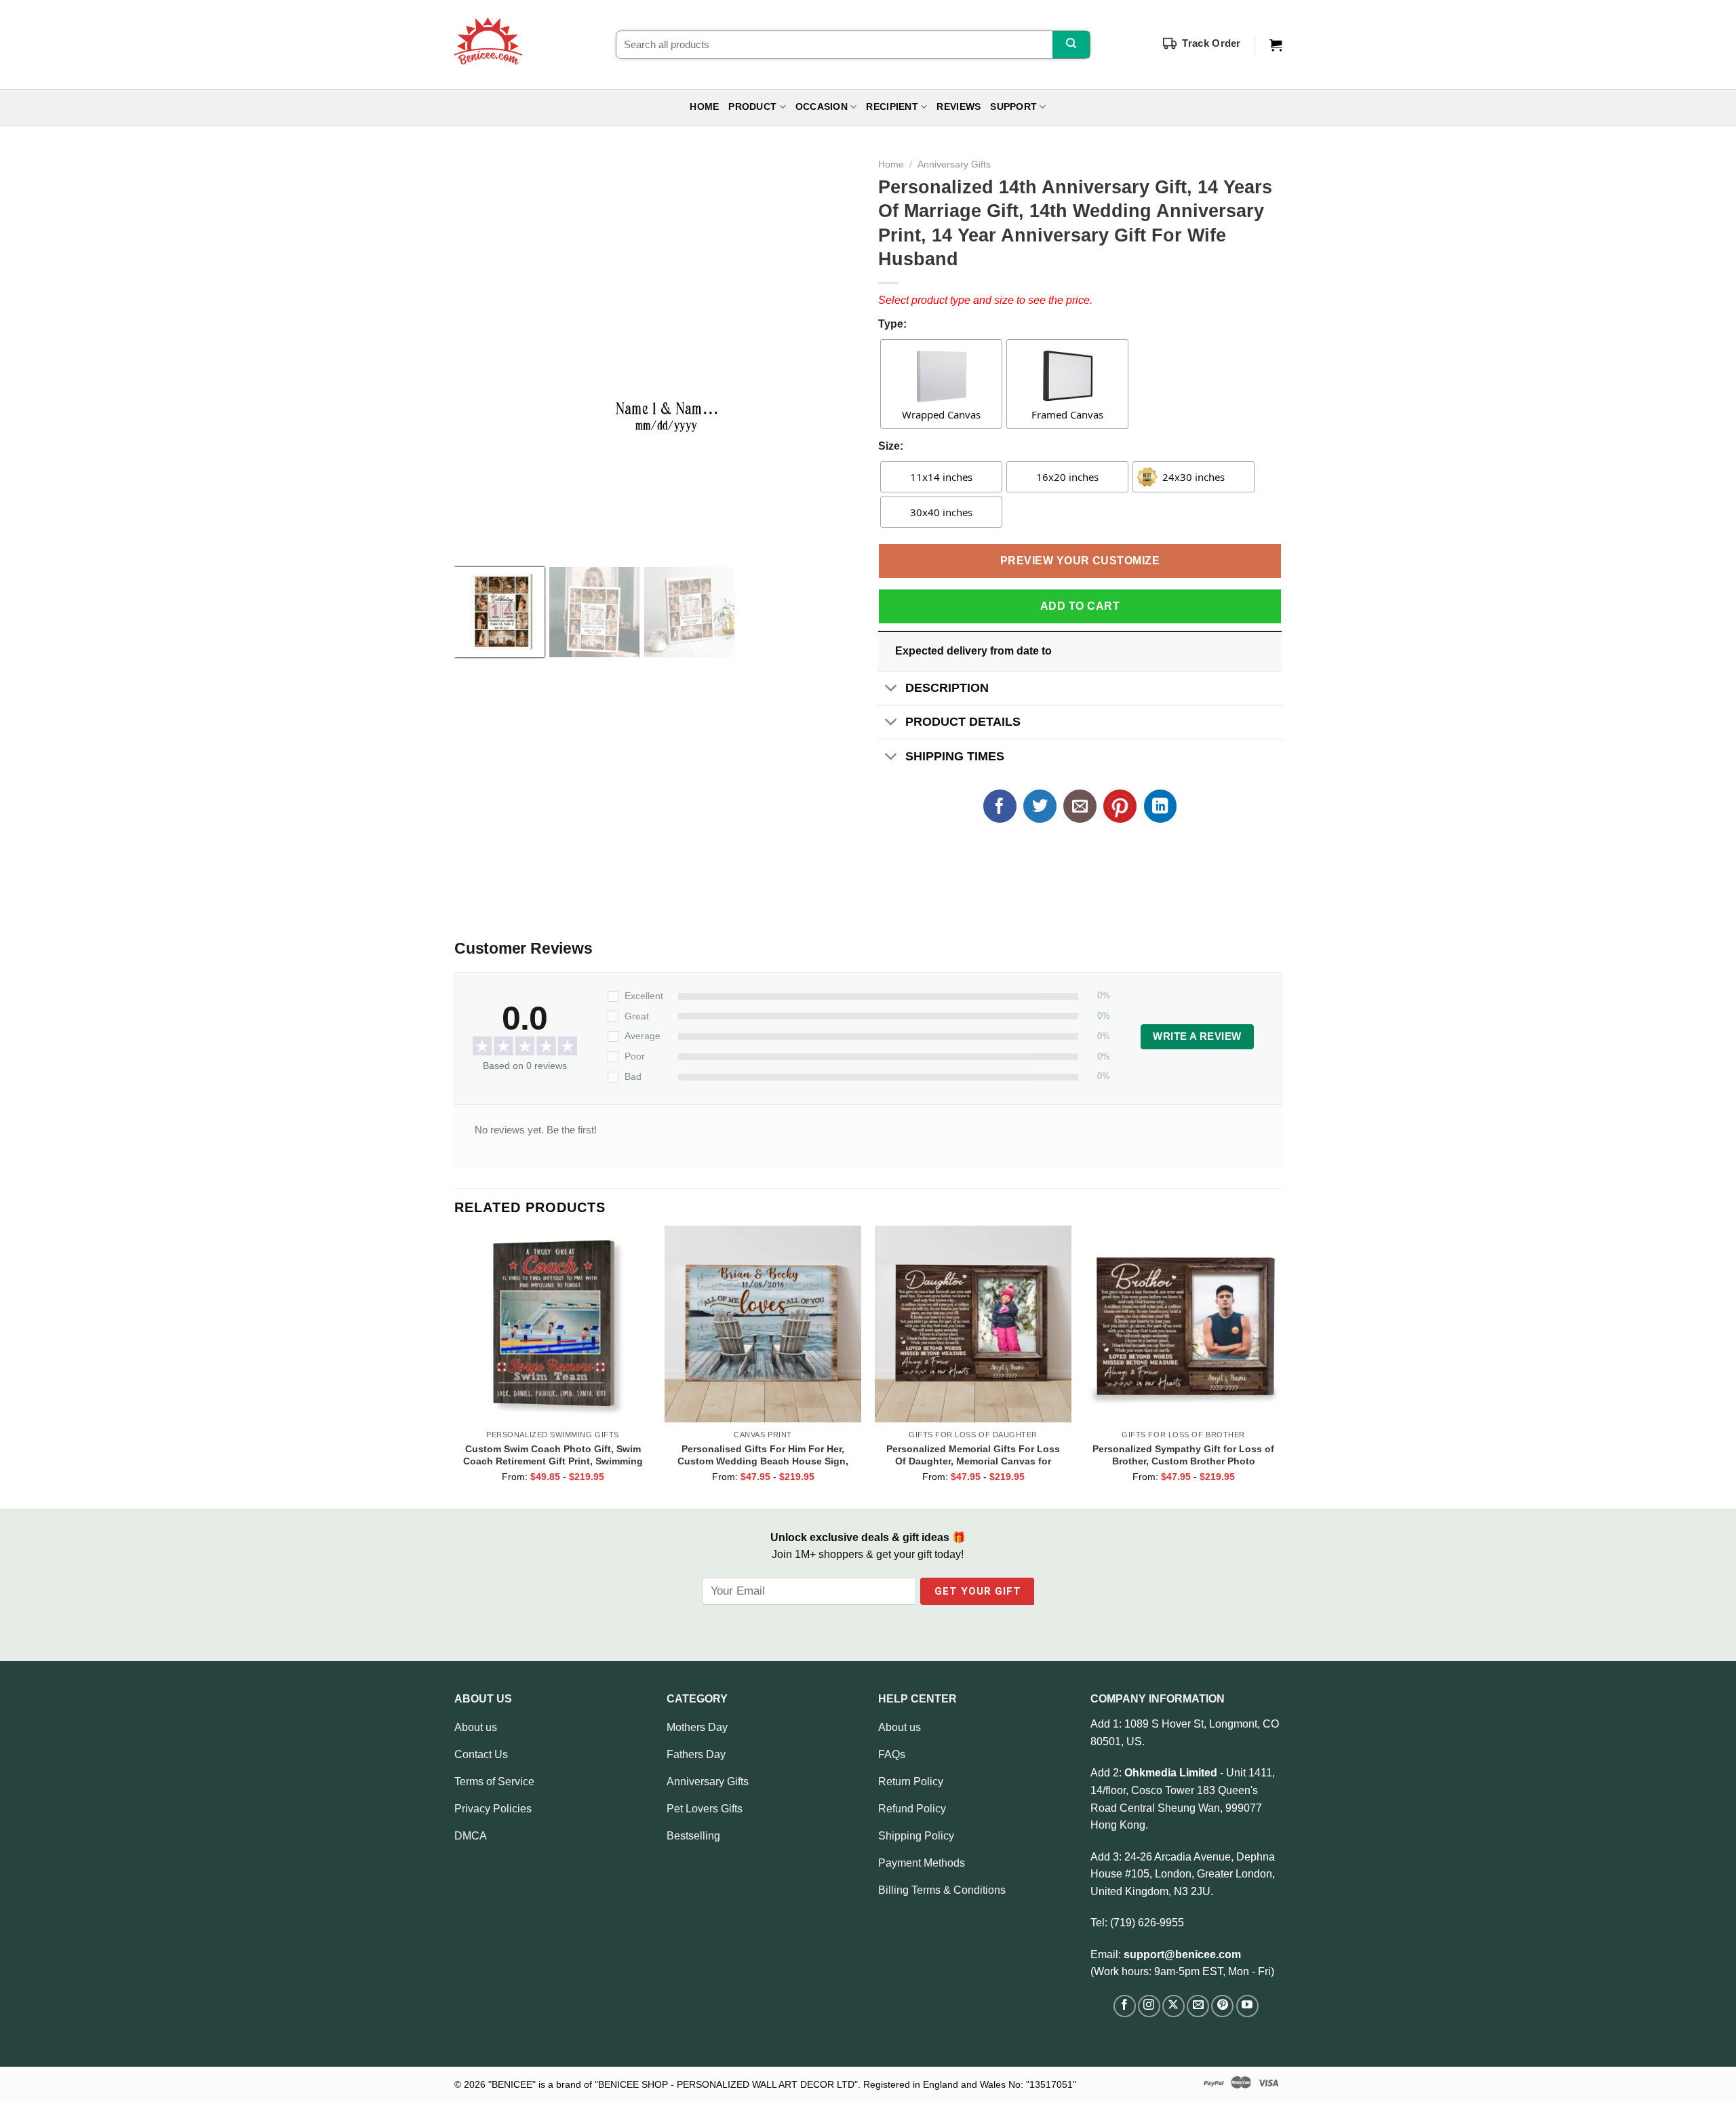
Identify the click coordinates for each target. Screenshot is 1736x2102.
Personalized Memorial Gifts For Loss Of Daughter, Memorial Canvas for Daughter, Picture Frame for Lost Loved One (973, 1455)
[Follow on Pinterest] (1222, 2006)
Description (947, 688)
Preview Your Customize (1080, 561)
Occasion (822, 107)
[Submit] (1071, 45)
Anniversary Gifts (954, 164)
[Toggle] (891, 689)
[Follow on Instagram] (1149, 2006)
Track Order (1211, 43)
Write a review (1197, 1036)
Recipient (892, 107)
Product (752, 107)
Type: (892, 324)
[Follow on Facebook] (1125, 2006)
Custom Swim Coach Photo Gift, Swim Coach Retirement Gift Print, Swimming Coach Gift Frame (553, 1455)
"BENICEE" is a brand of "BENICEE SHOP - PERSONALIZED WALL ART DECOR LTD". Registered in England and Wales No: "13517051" (782, 2084)
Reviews (959, 107)
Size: (891, 446)
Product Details (963, 722)
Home (704, 107)
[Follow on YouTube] (1247, 2006)
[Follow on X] (1173, 2006)
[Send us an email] (1198, 2006)
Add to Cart (1080, 606)
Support (1013, 107)
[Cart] (1276, 45)
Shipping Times (955, 756)
